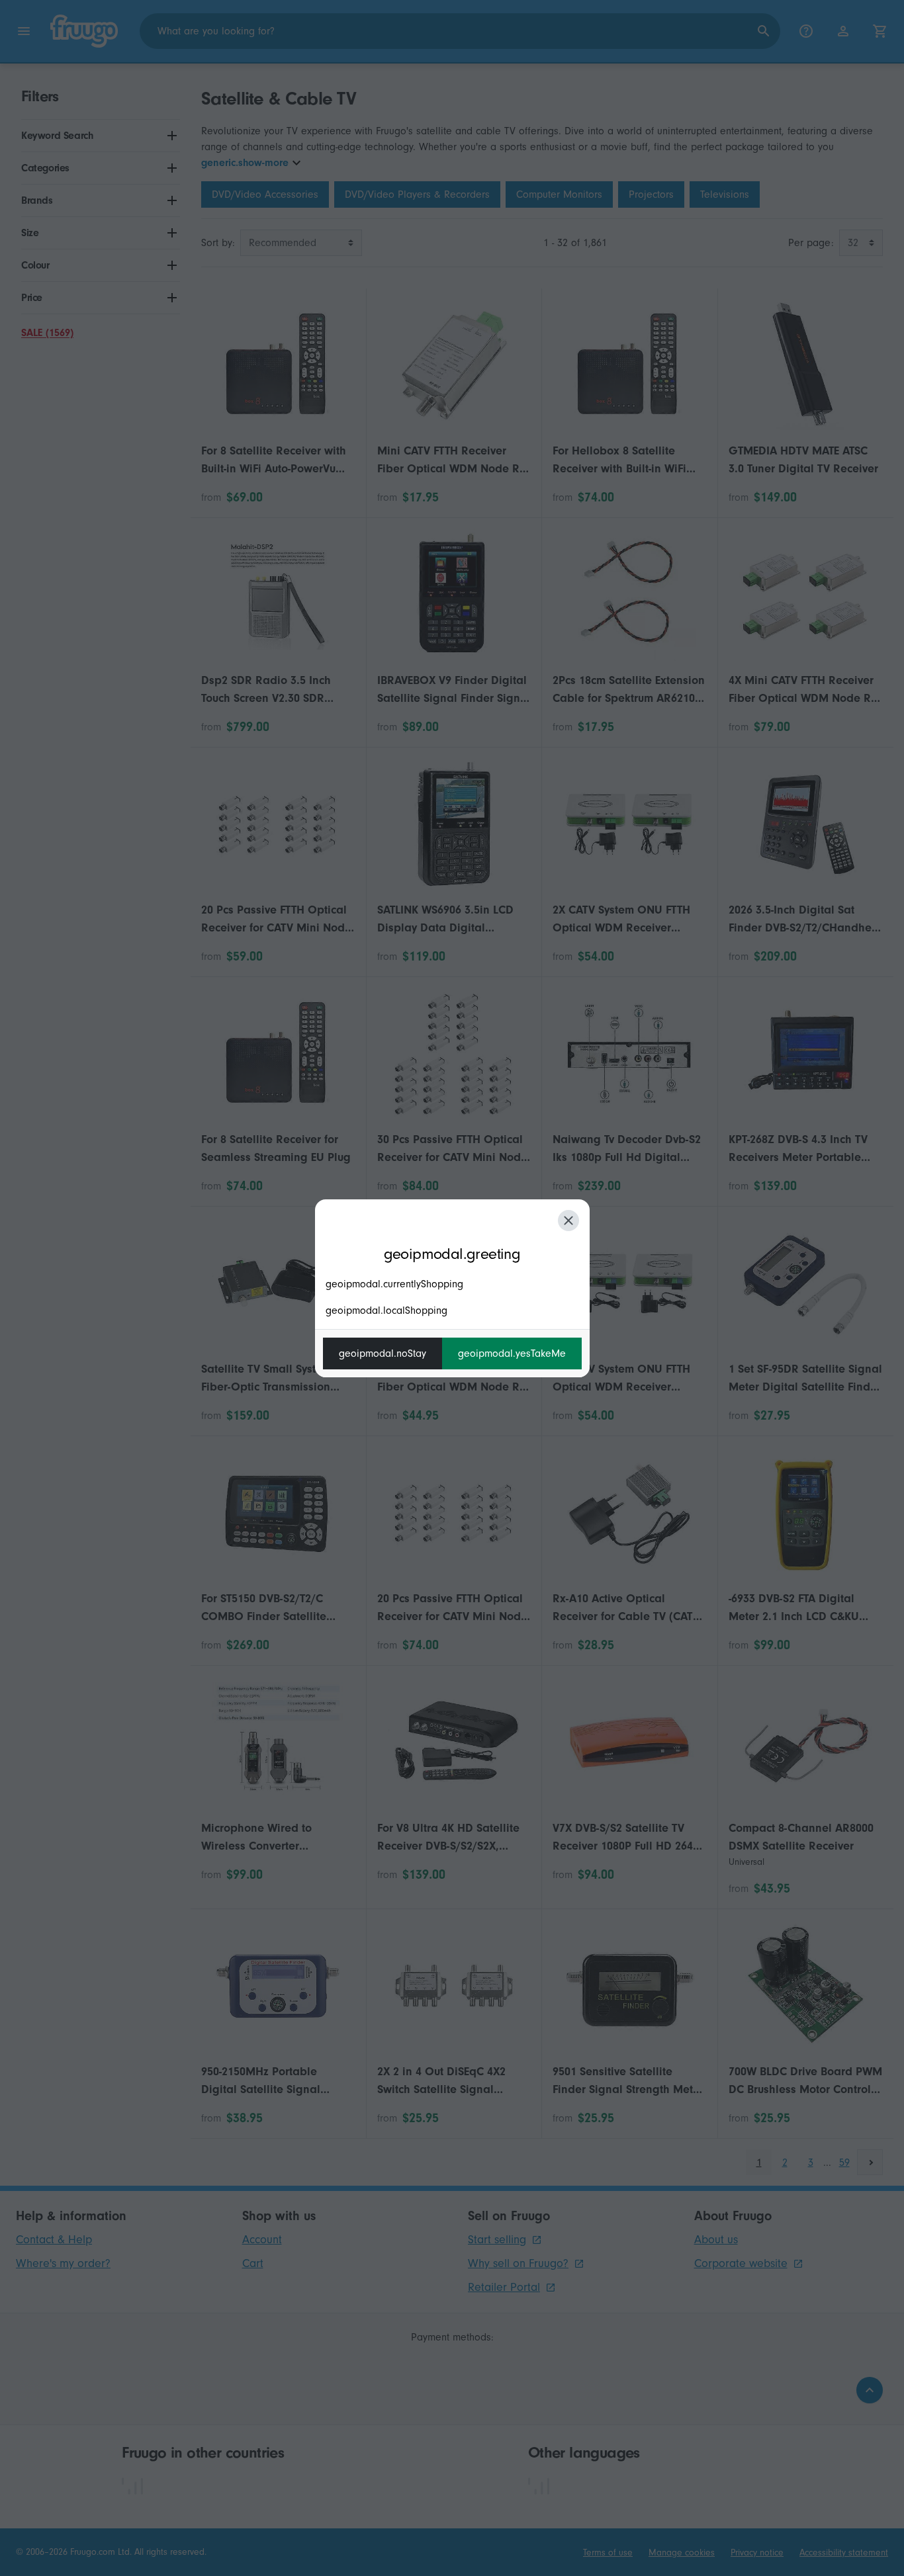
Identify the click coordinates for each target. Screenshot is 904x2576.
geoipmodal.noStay (383, 1353)
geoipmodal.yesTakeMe (512, 1353)
